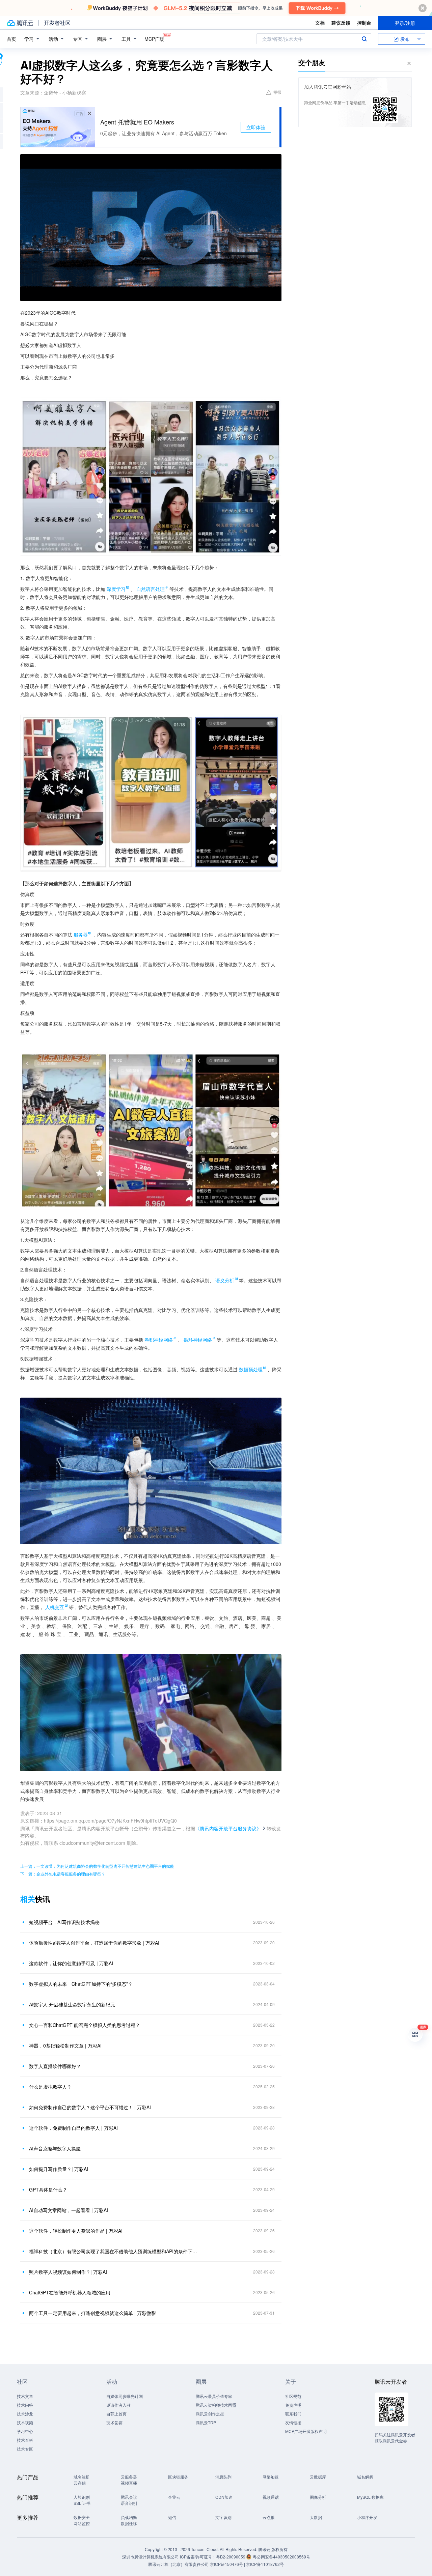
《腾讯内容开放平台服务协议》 (228, 1828)
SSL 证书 (82, 2503)
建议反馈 (341, 23)
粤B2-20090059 (231, 2557)
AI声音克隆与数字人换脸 (55, 2148)
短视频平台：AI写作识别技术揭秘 (64, 1922)
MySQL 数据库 (370, 2497)
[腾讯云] (20, 23)
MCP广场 (154, 39)
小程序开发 (367, 2517)
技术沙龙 (25, 2414)
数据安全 (82, 2517)
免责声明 (293, 2405)
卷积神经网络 (159, 1340)
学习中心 (25, 2431)
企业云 (174, 2497)
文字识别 (223, 2517)
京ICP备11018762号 (265, 2564)
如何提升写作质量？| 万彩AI (59, 2169)
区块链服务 (178, 2477)
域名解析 (365, 2477)
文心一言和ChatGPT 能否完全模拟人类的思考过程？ (85, 2025)
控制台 (364, 23)
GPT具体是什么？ (48, 2189)
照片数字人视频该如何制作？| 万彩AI (68, 2272)
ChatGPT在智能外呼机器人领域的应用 (70, 2292)
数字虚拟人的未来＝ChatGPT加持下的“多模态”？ (81, 1984)
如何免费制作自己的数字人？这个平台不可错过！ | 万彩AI (90, 2107)
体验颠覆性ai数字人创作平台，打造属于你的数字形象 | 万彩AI (94, 1943)
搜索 (364, 39)
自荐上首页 (116, 2414)
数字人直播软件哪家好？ (55, 2066)
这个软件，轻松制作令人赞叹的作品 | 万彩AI (76, 2231)
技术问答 (25, 2405)
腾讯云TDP (206, 2422)
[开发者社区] (57, 23)
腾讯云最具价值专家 (214, 2396)
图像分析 (318, 2497)
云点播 (269, 2517)
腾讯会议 (129, 2497)
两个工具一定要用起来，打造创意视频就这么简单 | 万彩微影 (92, 2313)
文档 (320, 23)
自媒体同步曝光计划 (125, 2396)
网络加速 (271, 2477)
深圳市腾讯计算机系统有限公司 (151, 2557)
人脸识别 (82, 2497)
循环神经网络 (198, 1340)
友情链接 (293, 2422)
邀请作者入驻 (118, 2405)
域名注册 (82, 2477)
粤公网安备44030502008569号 (281, 2557)
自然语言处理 (151, 589)
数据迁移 (129, 2523)
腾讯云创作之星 (210, 2414)
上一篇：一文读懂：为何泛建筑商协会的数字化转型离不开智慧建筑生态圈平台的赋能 (97, 1866)
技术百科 (25, 2440)
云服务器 (129, 2477)
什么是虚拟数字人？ (50, 2087)
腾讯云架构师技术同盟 (216, 2405)
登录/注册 (405, 23)
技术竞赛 (114, 2422)
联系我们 (293, 2414)
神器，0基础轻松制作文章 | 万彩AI (65, 2045)
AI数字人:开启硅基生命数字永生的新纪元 (72, 2004)
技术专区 (25, 2449)
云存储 (80, 2483)
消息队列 (223, 2477)
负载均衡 (129, 2517)
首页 (11, 39)
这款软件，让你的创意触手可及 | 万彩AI (71, 1963)
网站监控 (82, 2523)
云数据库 (318, 2477)
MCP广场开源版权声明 (306, 2431)
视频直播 (129, 2483)
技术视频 (25, 2422)
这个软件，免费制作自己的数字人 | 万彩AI (73, 2128)
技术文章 (25, 2396)
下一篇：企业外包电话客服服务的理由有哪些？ (63, 1874)
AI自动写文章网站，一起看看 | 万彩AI (69, 2210)
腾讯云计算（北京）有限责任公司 (179, 2564)
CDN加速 (224, 2497)
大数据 (316, 2517)
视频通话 (271, 2497)
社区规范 (293, 2396)
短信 (172, 2517)
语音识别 (129, 2503)
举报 (277, 92)
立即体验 (256, 127)
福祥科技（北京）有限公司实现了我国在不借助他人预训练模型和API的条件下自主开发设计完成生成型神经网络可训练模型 (113, 2251)
